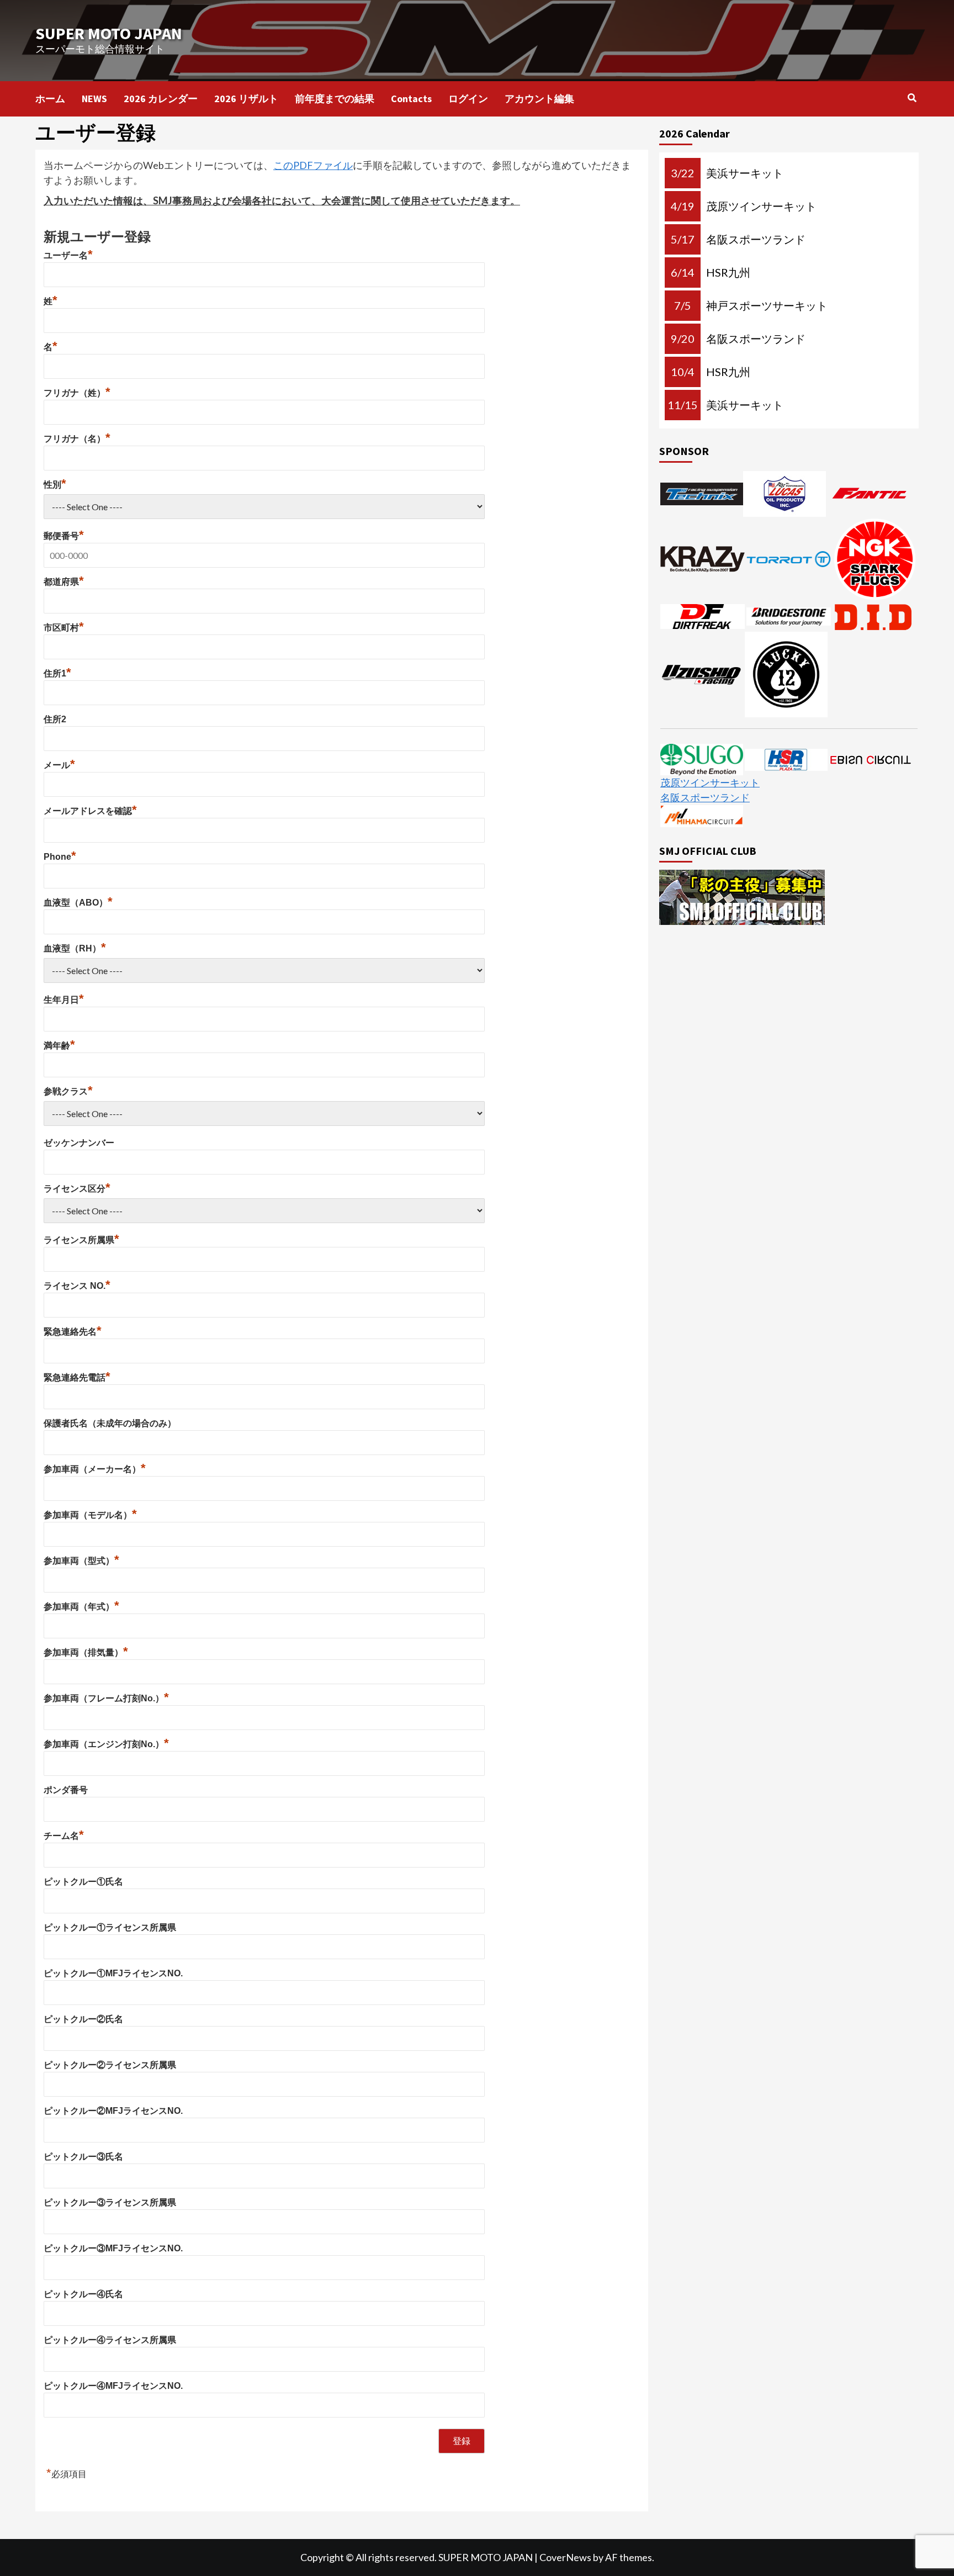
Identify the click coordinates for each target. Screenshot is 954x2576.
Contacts (411, 99)
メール (59, 765)
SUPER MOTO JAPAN (109, 33)
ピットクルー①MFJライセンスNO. (113, 1973)
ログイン (468, 99)
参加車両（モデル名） (90, 1515)
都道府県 (64, 582)
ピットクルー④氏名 (83, 2294)
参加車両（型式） (81, 1561)
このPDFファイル (313, 165)
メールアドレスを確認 (90, 811)
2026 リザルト (246, 99)
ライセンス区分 (77, 1189)
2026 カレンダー (161, 99)
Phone (60, 857)
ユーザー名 (68, 255)
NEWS (94, 99)
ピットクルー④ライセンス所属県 (110, 2340)
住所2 (55, 719)
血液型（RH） (75, 948)
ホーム (50, 99)
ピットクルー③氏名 (83, 2157)
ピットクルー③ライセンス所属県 (110, 2202)
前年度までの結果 (335, 99)
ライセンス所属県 (81, 1240)
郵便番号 (64, 536)
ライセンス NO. (77, 1286)
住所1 (57, 673)
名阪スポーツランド (705, 797)
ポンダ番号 (66, 1790)
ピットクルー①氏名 (83, 1882)
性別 (55, 485)
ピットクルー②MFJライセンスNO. (113, 2111)
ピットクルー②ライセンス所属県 (110, 2065)
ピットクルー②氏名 (83, 2019)
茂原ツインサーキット (710, 782)
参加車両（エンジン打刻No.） (106, 1744)
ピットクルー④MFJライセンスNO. (113, 2386)
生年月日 (64, 1000)
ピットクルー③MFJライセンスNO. (113, 2248)
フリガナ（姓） (77, 393)
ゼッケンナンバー (79, 1143)
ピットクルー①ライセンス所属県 (110, 1927)
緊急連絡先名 (73, 1332)
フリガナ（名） (77, 439)
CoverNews (565, 2557)
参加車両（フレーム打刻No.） (106, 1698)
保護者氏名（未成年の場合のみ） (110, 1423)
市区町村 (64, 628)
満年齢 (59, 1046)
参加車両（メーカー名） (95, 1469)
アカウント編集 (539, 99)
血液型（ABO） (78, 903)
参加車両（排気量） (86, 1652)
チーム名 (64, 1836)
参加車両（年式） (81, 1607)
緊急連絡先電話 (77, 1377)
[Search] (912, 98)
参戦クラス (68, 1091)
